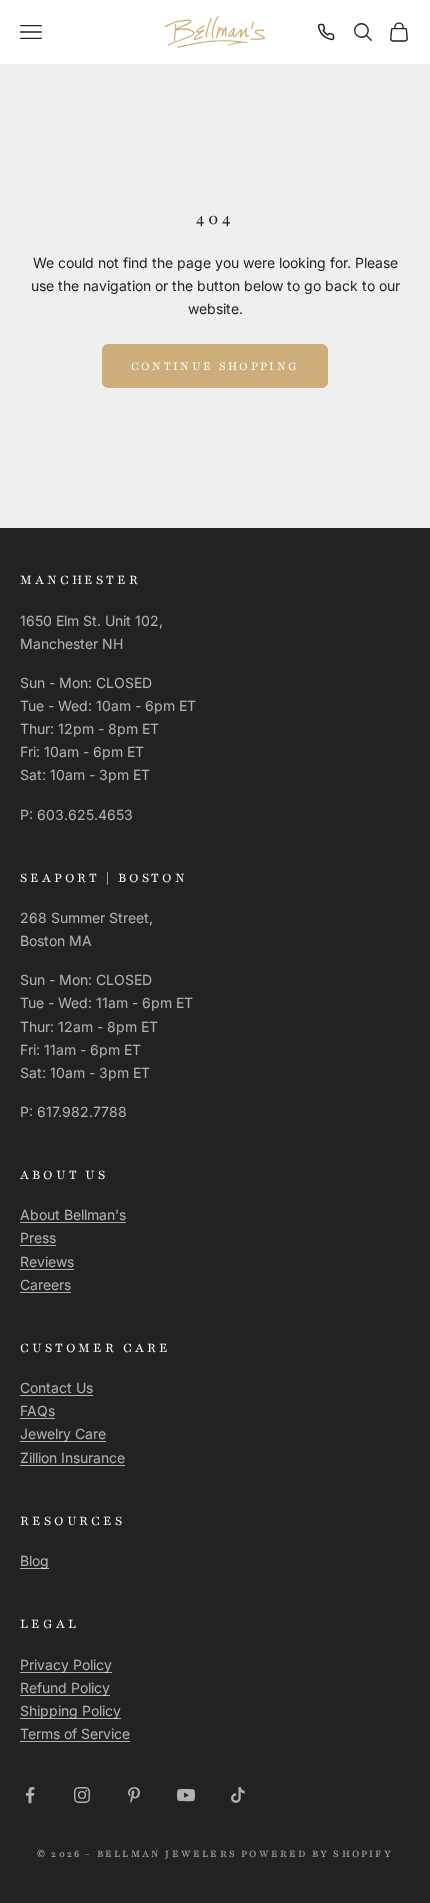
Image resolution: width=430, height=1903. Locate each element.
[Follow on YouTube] (186, 1795)
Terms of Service (75, 1733)
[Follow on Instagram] (82, 1795)
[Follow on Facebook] (30, 1795)
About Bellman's (73, 1214)
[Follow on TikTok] (238, 1795)
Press (38, 1237)
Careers (45, 1284)
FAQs (37, 1410)
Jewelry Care (63, 1433)
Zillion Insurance (72, 1457)
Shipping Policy (70, 1710)
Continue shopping (215, 366)
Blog (34, 1560)
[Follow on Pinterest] (134, 1795)
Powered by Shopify (317, 1853)
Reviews (47, 1261)
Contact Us (56, 1387)
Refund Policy (65, 1687)
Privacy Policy (66, 1664)
